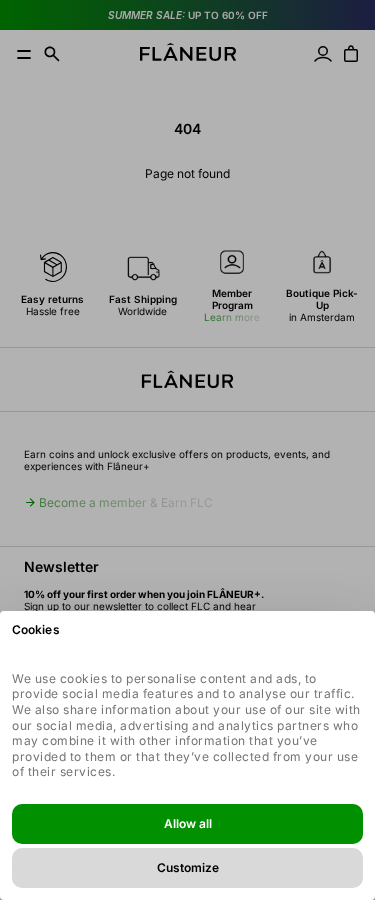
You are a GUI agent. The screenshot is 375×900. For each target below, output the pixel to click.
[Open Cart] (351, 54)
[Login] (323, 54)
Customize (188, 867)
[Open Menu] (24, 54)
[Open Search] (52, 54)
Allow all (188, 823)
